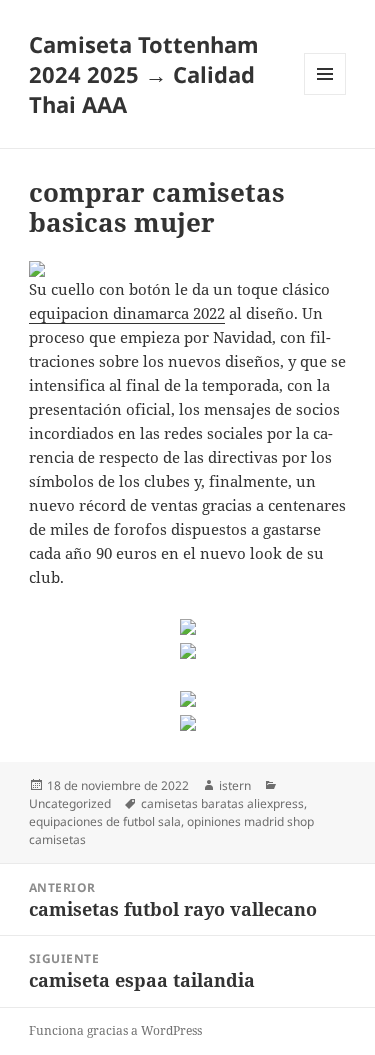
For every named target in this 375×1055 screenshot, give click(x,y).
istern (235, 785)
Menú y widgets (325, 94)
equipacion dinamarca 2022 (127, 313)
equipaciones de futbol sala (105, 821)
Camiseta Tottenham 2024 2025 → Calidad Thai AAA (144, 74)
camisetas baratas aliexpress (222, 803)
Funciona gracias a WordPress (115, 1030)
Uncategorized (70, 803)
